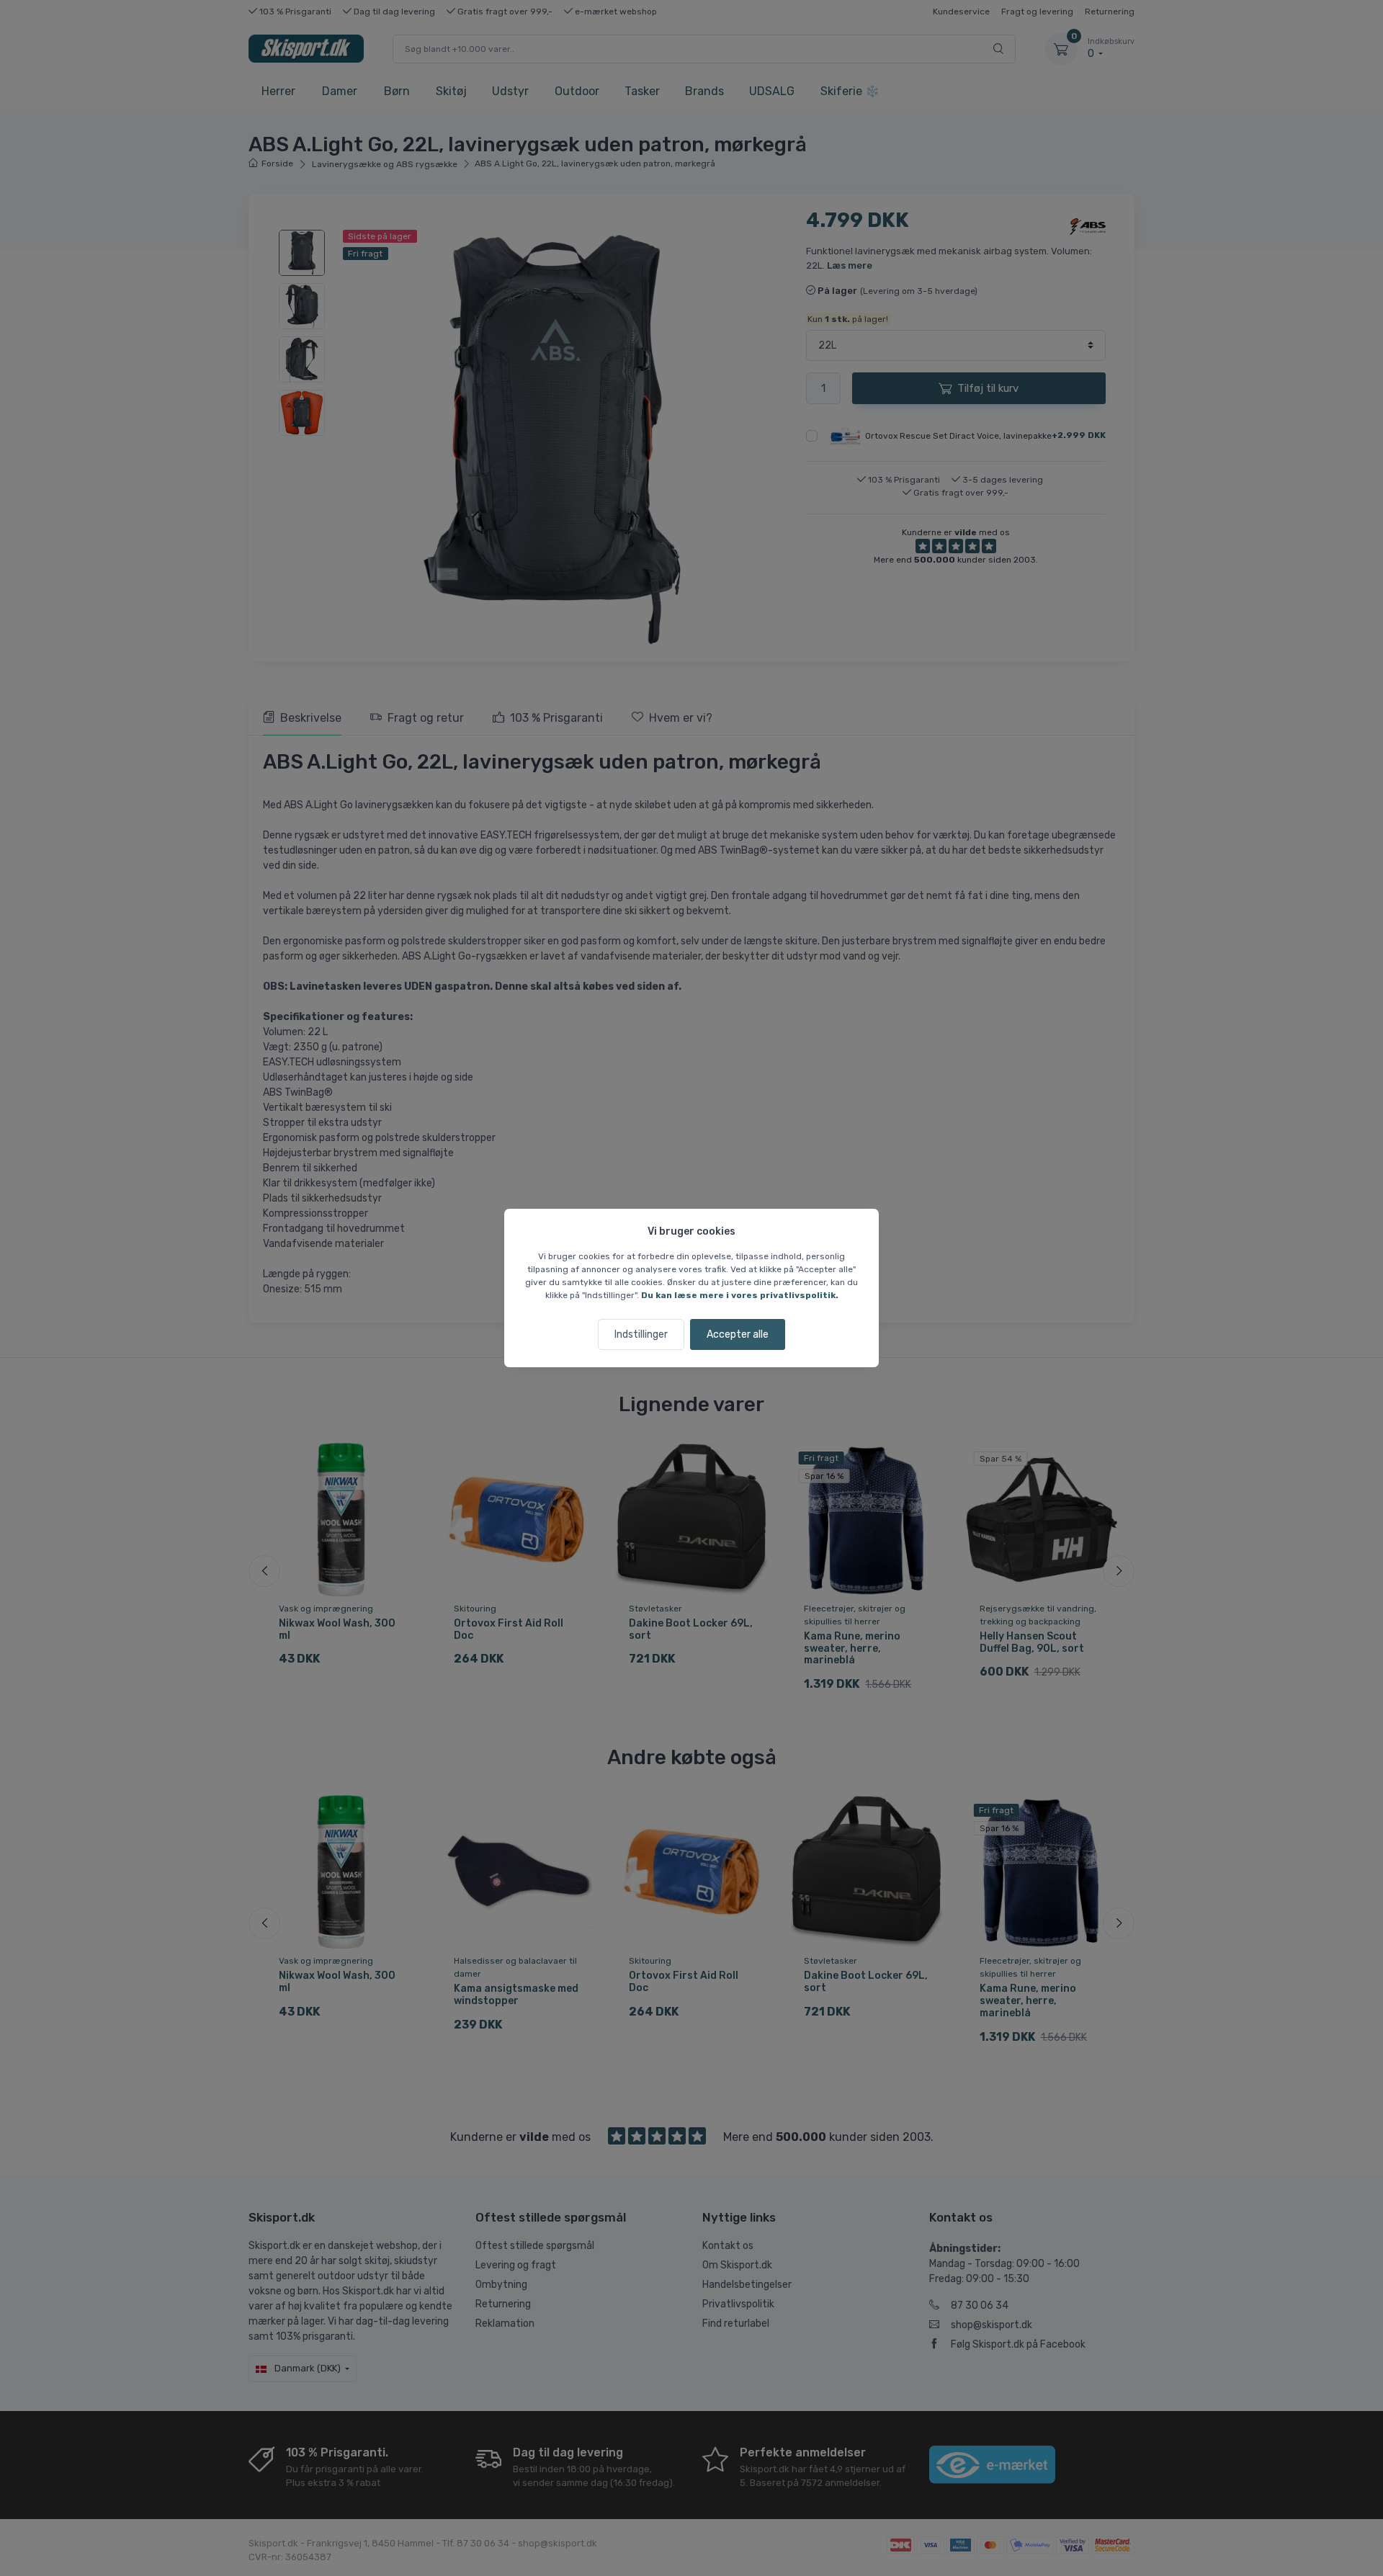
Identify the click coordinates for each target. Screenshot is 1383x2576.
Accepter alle (738, 1334)
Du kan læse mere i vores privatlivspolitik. (740, 1295)
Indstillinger (641, 1334)
